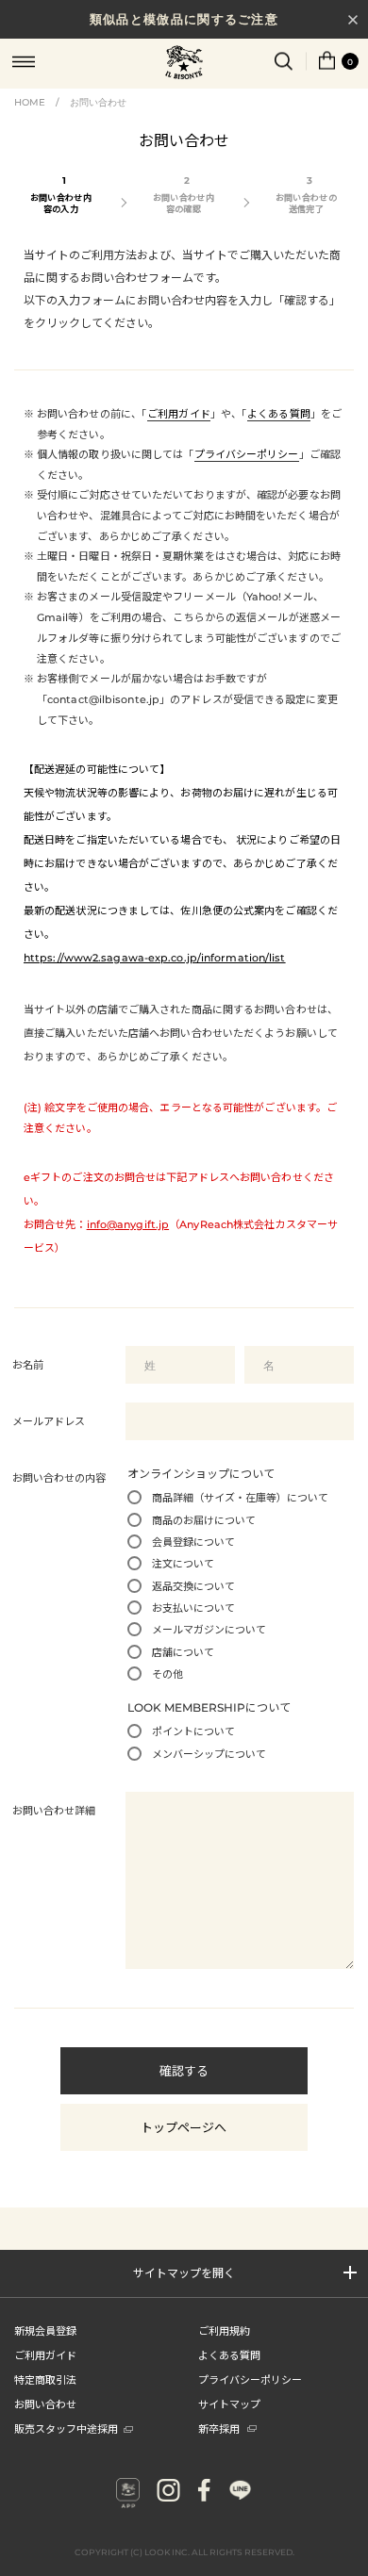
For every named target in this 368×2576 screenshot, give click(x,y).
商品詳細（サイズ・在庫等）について (240, 1498)
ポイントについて (193, 1731)
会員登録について (193, 1542)
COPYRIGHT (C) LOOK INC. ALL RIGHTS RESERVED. (184, 2552)
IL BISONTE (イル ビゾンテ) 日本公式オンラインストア (184, 64)
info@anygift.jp (128, 1224)
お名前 (28, 1365)
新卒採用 (219, 2428)
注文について (183, 1564)
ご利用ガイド (179, 414)
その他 (167, 1674)
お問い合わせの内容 (59, 1478)
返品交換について (193, 1586)
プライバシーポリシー (247, 454)
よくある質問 (279, 414)
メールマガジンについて (209, 1630)
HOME (30, 102)
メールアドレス (49, 1421)
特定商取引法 (45, 2379)
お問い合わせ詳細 (54, 1811)
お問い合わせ (98, 102)
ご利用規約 (224, 2330)
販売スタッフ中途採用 (66, 2428)
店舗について (183, 1652)
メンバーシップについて (209, 1754)
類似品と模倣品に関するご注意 (184, 19)
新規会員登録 (45, 2330)
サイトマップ (229, 2404)
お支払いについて (193, 1608)
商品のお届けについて (204, 1520)
